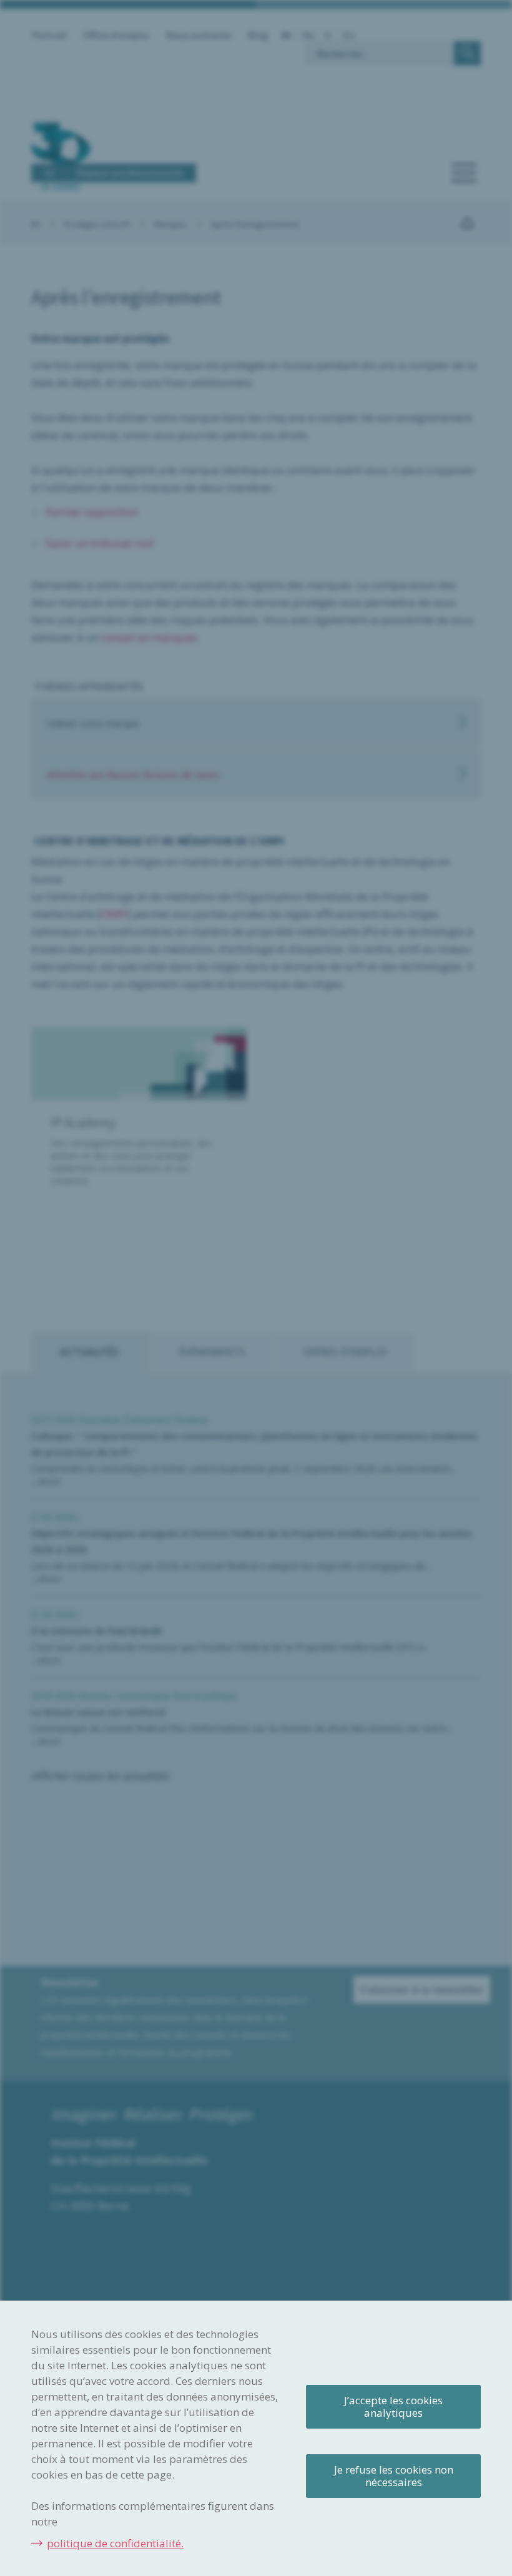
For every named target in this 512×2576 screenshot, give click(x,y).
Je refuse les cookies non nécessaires (394, 2476)
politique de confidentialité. (115, 2543)
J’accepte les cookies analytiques (393, 2406)
